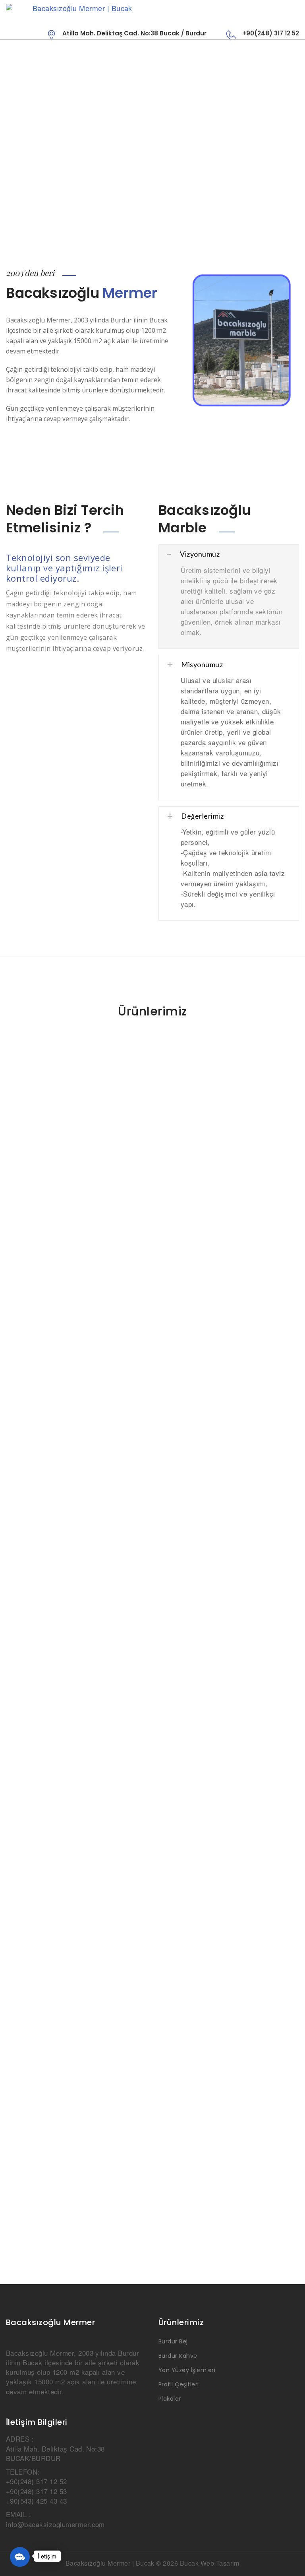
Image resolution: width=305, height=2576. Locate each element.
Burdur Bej (173, 2341)
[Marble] (152, 8)
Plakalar (170, 2399)
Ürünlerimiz (152, 1011)
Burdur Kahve (178, 2356)
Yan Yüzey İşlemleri (187, 2370)
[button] (20, 2557)
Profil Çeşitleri (179, 2384)
